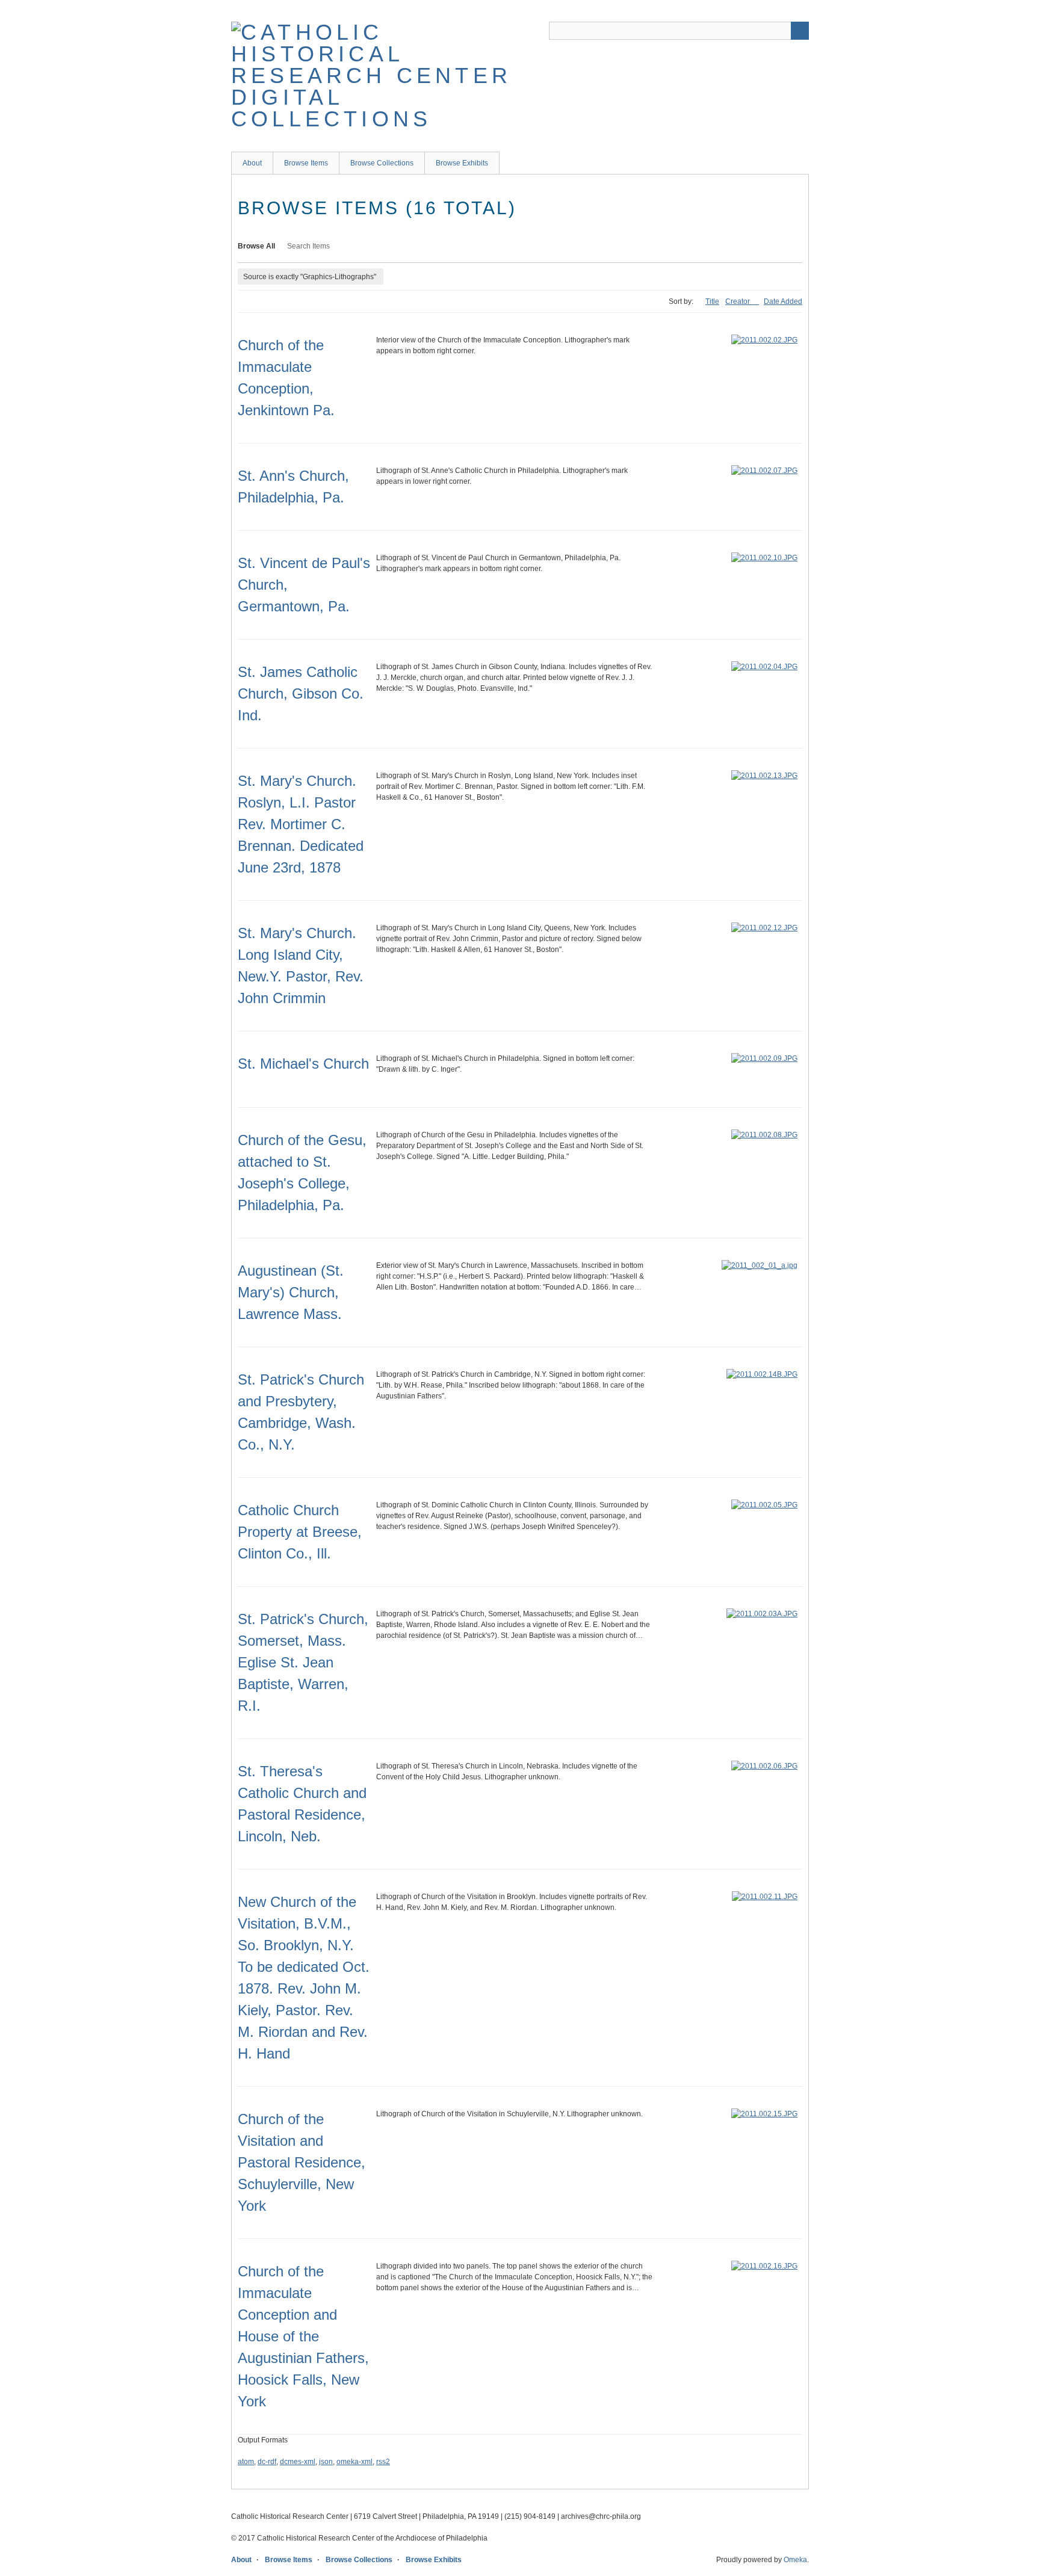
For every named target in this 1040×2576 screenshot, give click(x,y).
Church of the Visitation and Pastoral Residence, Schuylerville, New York (302, 2162)
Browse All (256, 246)
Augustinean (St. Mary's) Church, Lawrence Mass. (291, 1292)
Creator (738, 301)
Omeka (795, 2560)
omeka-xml (354, 2462)
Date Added (783, 301)
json (326, 2462)
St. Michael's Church (303, 1064)
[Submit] (800, 31)
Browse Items (306, 163)
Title (712, 301)
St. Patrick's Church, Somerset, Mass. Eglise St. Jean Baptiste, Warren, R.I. (303, 1662)
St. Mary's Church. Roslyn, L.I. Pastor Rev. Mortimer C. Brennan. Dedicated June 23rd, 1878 (301, 824)
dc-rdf (267, 2462)
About (252, 163)
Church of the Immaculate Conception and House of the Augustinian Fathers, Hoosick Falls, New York (303, 2336)
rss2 (383, 2462)
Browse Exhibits (462, 163)
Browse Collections (382, 163)
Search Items (308, 246)
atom (246, 2462)
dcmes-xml (298, 2462)
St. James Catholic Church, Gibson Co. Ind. (301, 693)
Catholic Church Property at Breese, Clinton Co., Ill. (300, 1532)
